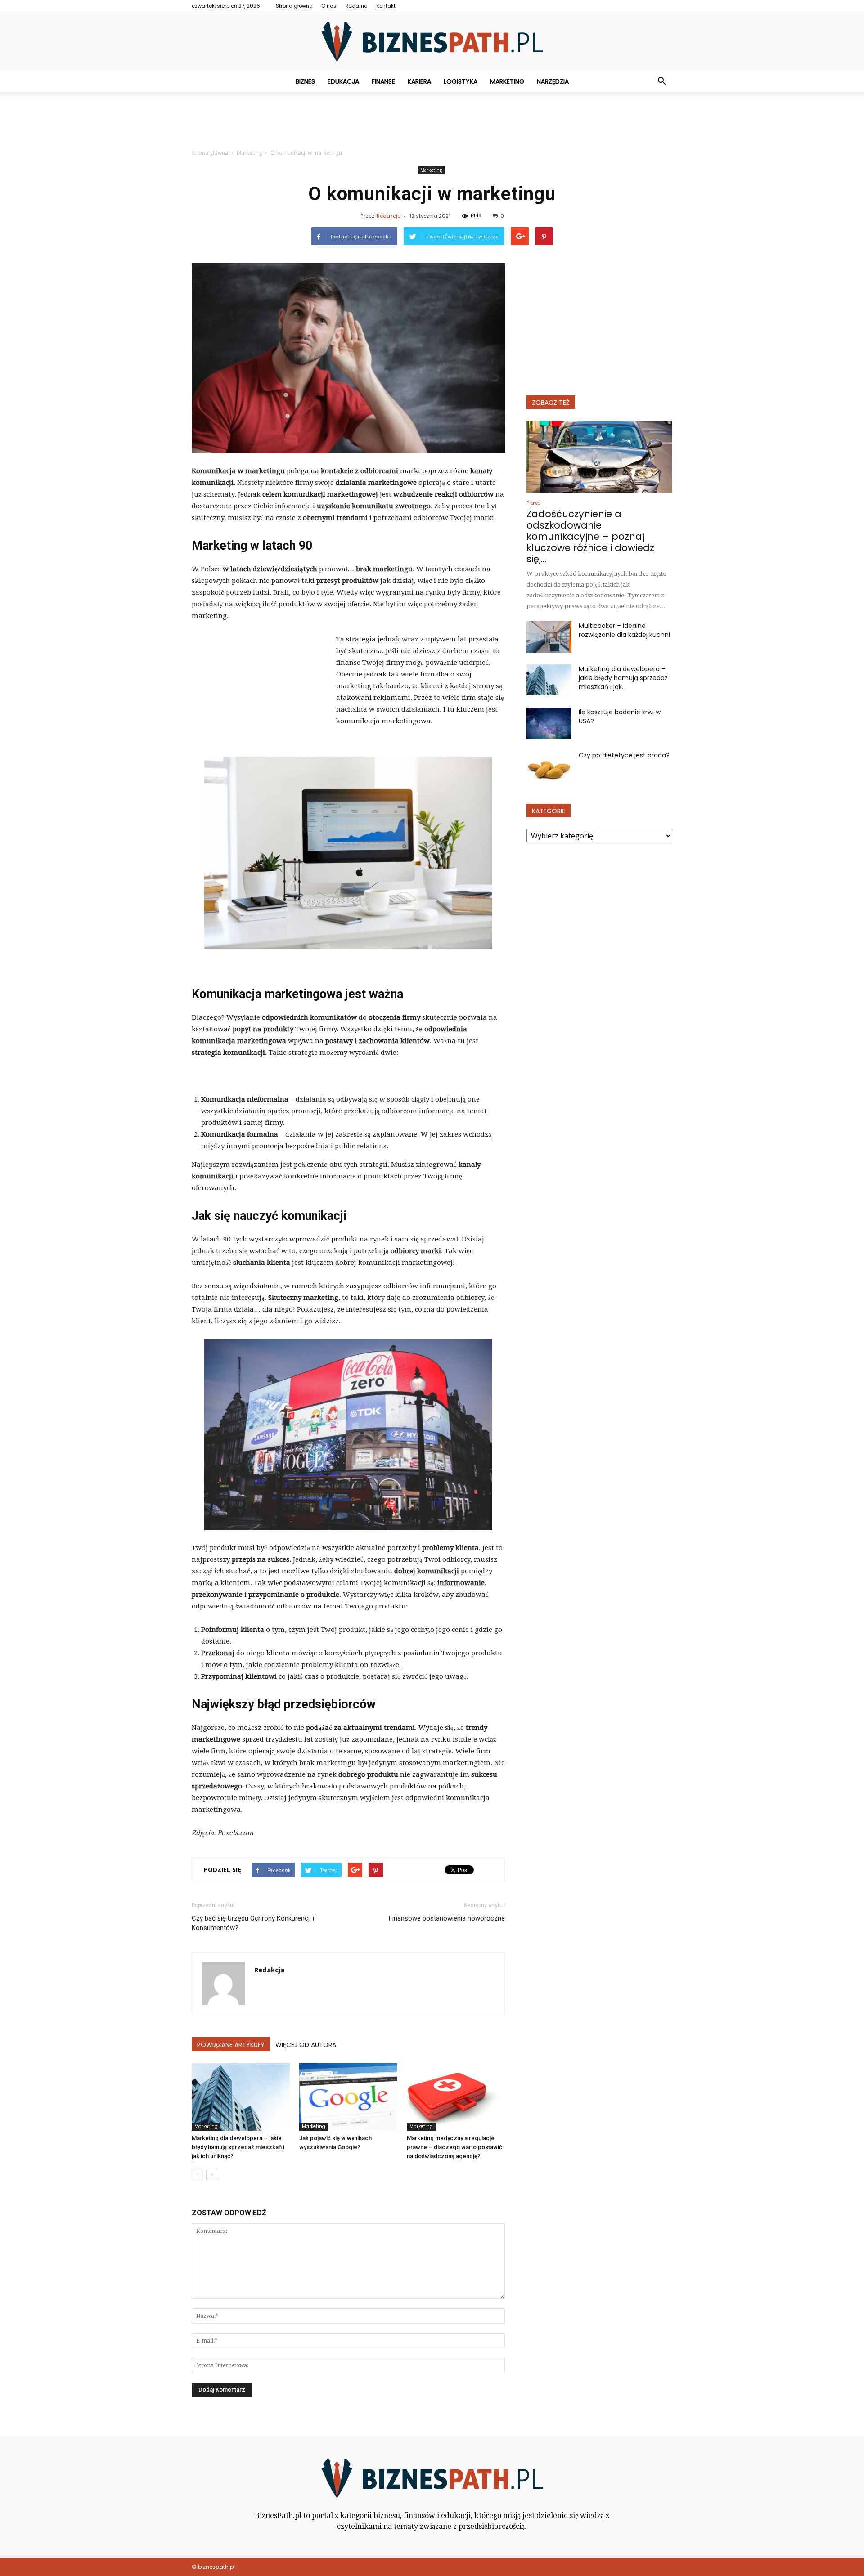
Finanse (383, 81)
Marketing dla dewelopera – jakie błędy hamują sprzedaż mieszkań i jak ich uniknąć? (238, 2147)
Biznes (305, 81)
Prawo (533, 503)
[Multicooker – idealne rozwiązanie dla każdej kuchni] (549, 637)
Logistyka (461, 81)
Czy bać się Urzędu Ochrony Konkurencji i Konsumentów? (253, 1923)
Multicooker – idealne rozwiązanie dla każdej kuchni (624, 630)
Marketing (507, 81)
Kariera (419, 81)
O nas (329, 6)
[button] (661, 81)
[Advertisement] (432, 123)
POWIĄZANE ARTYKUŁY (231, 2045)
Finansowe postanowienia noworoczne (447, 1918)
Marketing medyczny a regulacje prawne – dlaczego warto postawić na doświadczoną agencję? (454, 2147)
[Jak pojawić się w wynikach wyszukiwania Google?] (348, 2097)
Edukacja (343, 81)
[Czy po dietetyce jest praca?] (549, 766)
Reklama (356, 6)
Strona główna (294, 6)
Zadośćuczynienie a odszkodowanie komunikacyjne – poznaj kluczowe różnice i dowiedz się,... (590, 536)
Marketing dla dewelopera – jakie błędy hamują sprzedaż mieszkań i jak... (623, 678)
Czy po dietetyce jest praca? (624, 755)
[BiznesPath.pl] (432, 42)
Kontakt (386, 6)
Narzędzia (553, 81)
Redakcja (389, 216)
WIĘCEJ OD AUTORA (306, 2045)
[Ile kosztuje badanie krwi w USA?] (549, 723)
